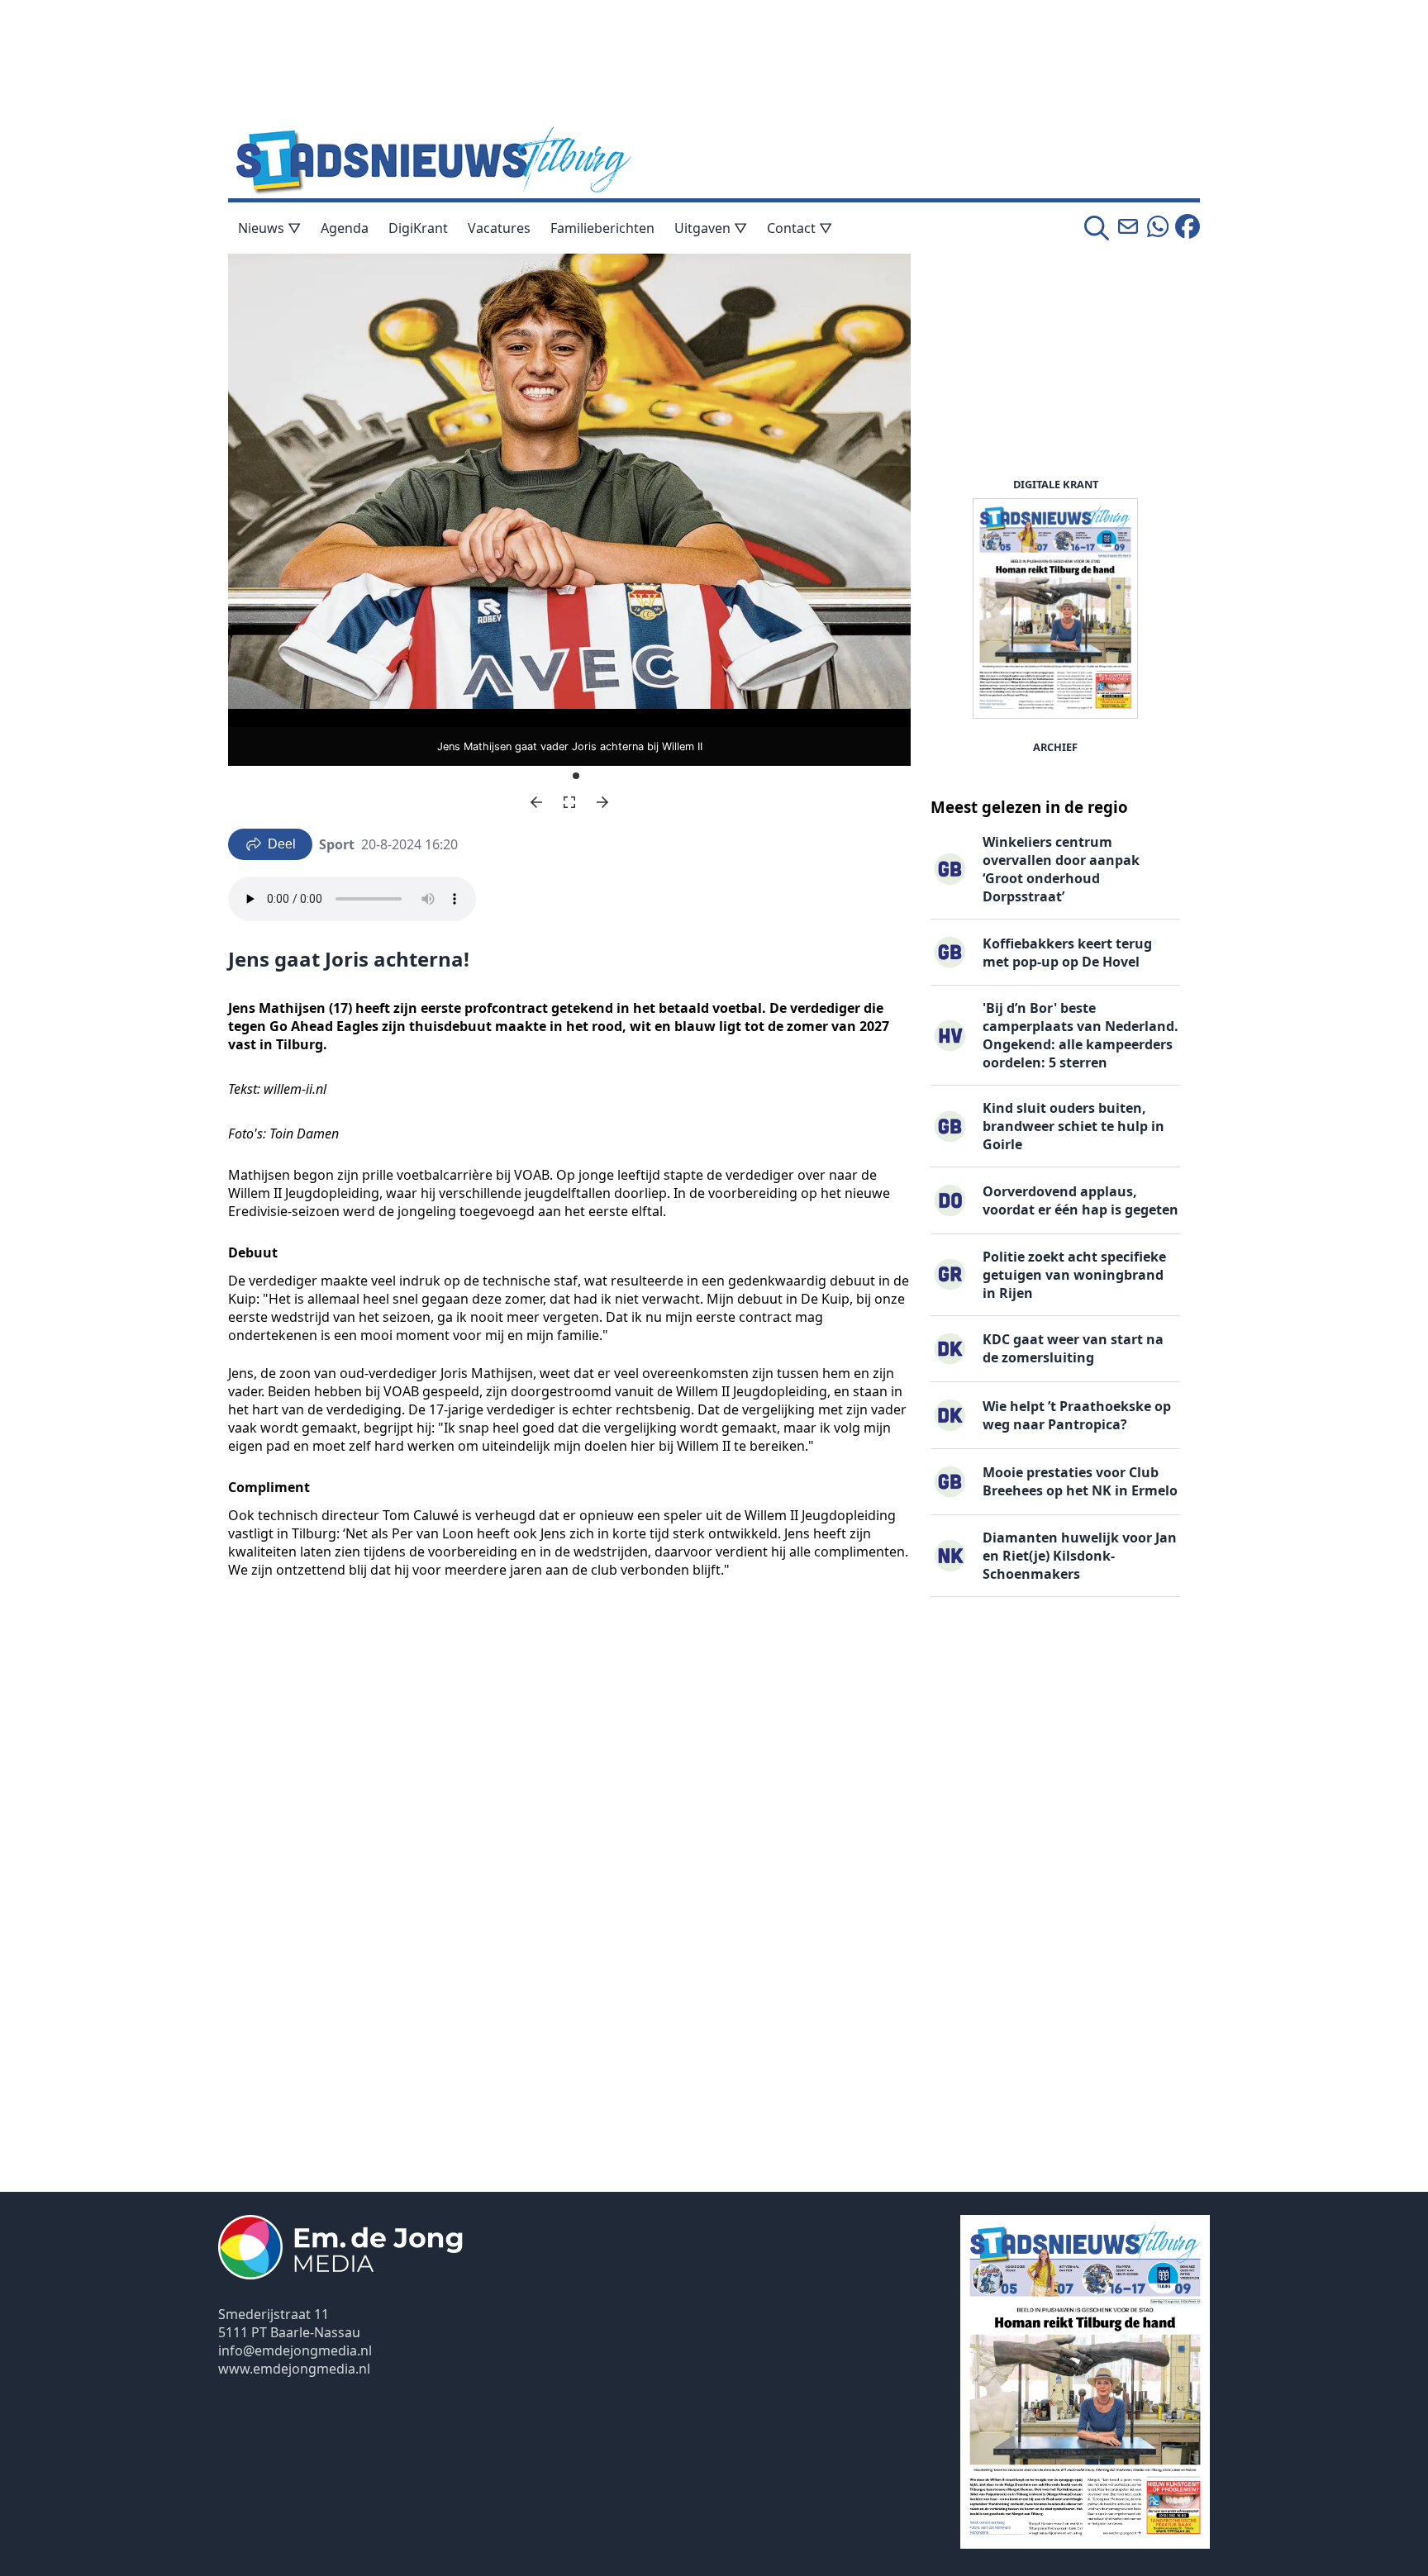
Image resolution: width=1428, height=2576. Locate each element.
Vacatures (499, 228)
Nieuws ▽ (269, 228)
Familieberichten (602, 228)
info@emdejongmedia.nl (295, 2350)
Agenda (345, 228)
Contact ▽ (800, 228)
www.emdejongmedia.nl (294, 2369)
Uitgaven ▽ (711, 228)
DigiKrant (418, 228)
